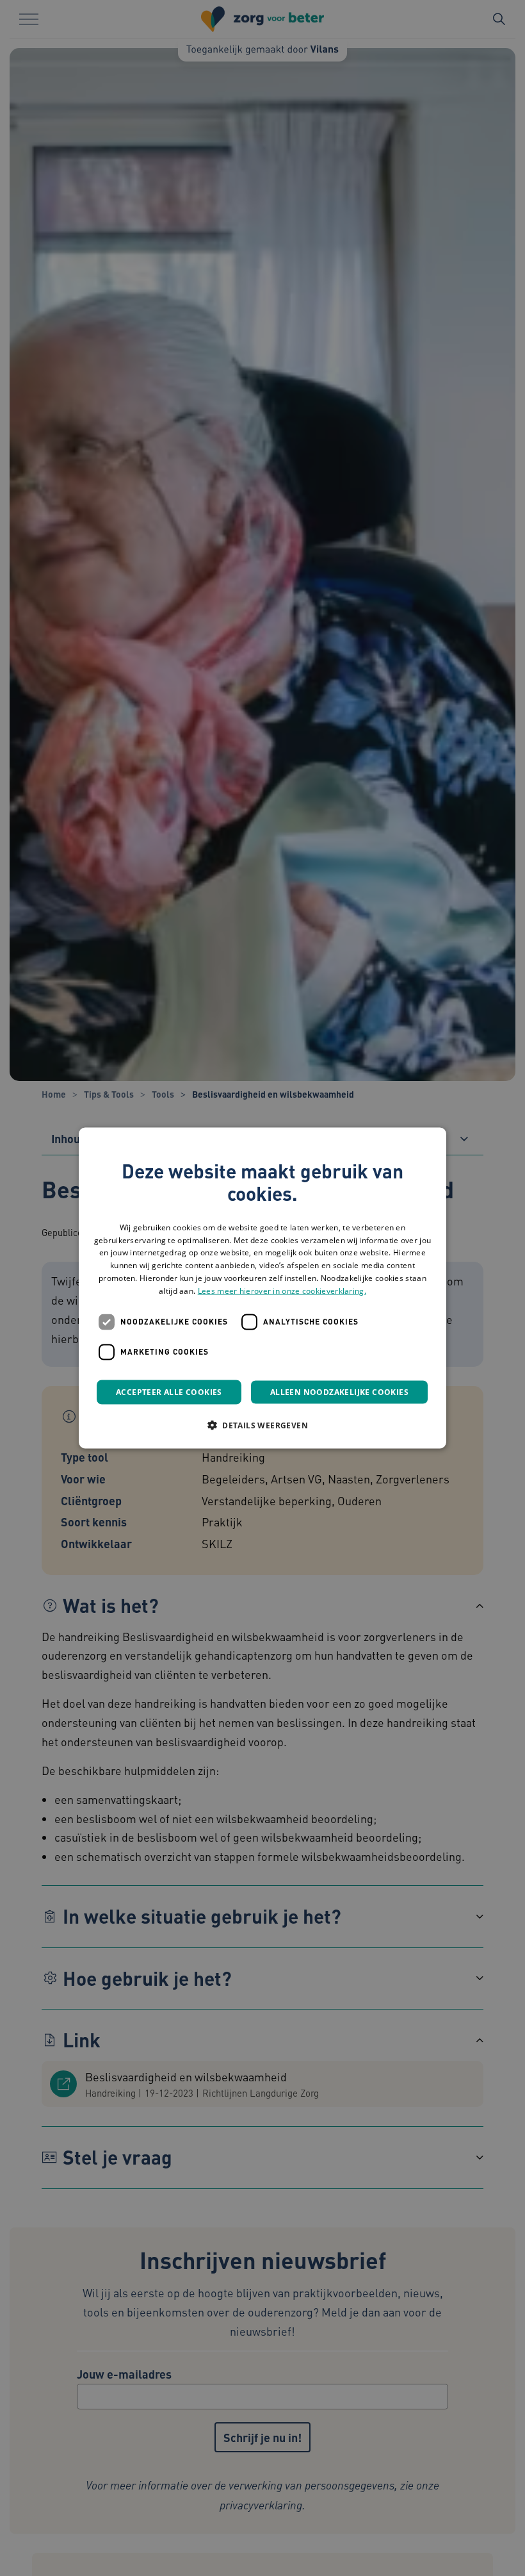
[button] (262, 1424)
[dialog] (262, 1288)
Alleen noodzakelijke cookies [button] (339, 1391)
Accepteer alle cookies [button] (169, 1391)
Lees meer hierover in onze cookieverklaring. (282, 1290)
